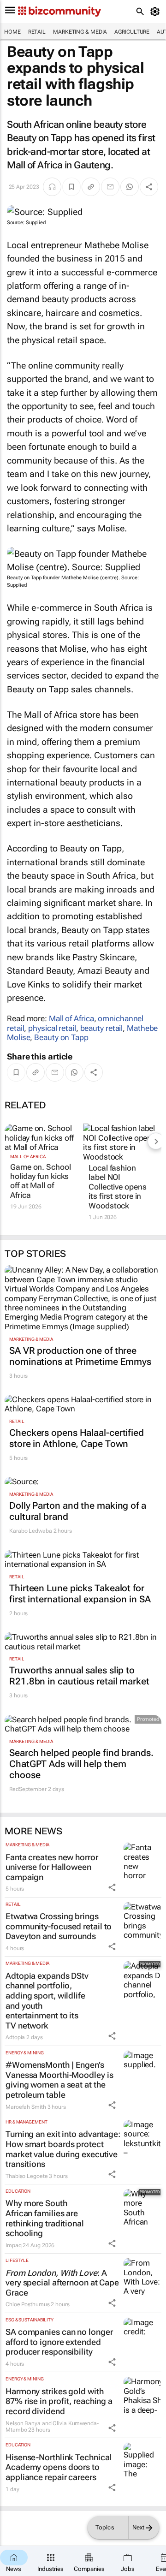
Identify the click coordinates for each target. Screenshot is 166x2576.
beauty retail (102, 1028)
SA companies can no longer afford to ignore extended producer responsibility (59, 2342)
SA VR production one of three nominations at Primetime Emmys (80, 1356)
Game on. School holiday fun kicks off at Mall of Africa (41, 1181)
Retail (37, 32)
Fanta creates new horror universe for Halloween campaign (52, 1867)
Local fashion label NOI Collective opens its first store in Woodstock (117, 1187)
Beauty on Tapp (61, 1037)
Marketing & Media (80, 32)
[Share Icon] (112, 1887)
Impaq (14, 2245)
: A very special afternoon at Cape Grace (62, 2283)
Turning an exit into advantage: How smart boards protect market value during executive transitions (63, 2149)
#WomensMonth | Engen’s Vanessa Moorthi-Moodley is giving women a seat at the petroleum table (59, 2080)
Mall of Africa (71, 1018)
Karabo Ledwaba (31, 1531)
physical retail (52, 1028)
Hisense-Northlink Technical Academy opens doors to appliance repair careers (59, 2467)
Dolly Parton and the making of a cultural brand (78, 1511)
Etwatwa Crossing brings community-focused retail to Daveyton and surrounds (59, 1926)
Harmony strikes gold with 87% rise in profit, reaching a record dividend (59, 2401)
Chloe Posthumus (28, 2304)
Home (12, 32)
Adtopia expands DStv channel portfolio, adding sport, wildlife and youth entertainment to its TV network (47, 2001)
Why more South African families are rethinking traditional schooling (45, 2218)
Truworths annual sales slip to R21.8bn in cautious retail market (79, 1676)
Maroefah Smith (26, 2107)
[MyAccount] (157, 12)
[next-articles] (156, 1141)
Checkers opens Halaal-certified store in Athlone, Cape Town (77, 1438)
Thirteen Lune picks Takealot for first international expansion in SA (80, 1594)
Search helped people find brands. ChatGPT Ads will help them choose (81, 1764)
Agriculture (132, 32)
